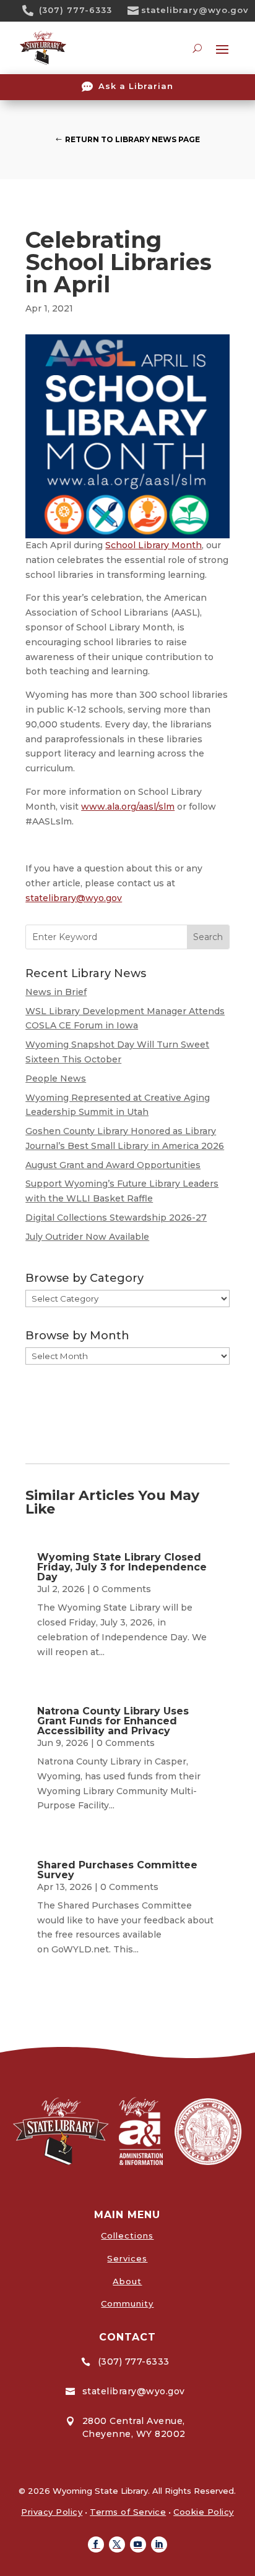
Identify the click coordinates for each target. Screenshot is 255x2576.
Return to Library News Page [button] (132, 139)
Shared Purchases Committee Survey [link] (117, 1870)
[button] (96, 2544)
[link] (32, 11)
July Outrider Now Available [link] (87, 1237)
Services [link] (127, 2258)
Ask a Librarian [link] (136, 86)
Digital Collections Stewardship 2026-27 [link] (116, 1218)
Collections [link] (127, 2235)
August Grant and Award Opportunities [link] (113, 1165)
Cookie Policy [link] (204, 2512)
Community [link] (127, 2303)
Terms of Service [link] (128, 2512)
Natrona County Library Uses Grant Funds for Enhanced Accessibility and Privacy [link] (113, 1721)
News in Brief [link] (56, 992)
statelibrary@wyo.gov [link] (195, 10)
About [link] (127, 2281)
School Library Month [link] (153, 545)
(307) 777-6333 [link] (76, 10)
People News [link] (56, 1078)
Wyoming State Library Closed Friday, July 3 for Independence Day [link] (122, 1567)
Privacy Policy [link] (52, 2512)
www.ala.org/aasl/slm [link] (128, 807)
